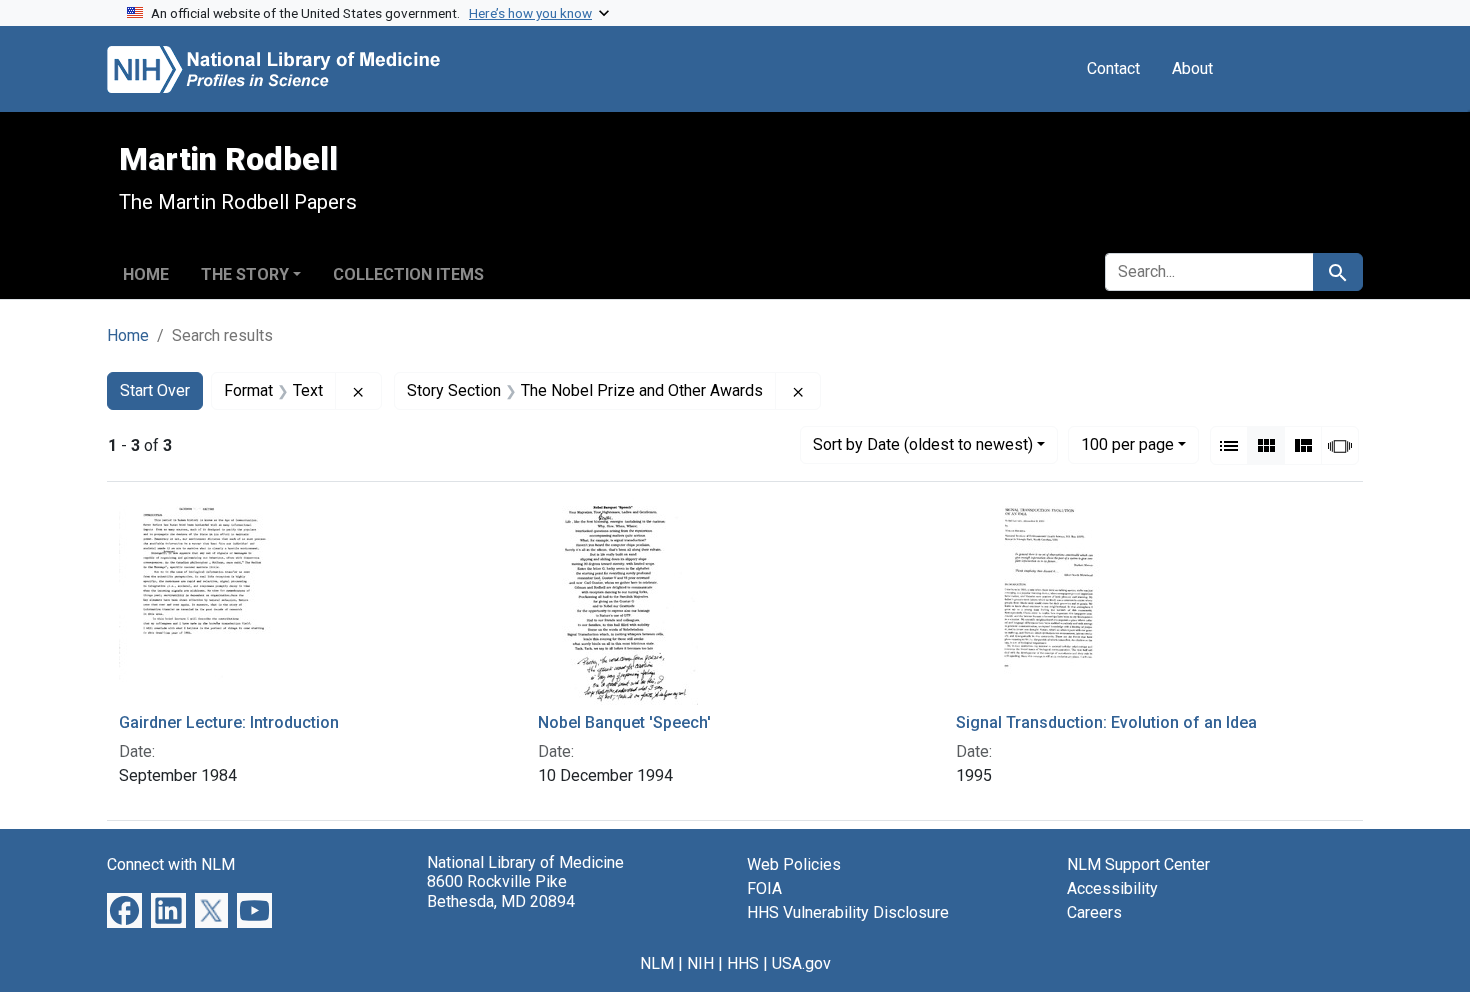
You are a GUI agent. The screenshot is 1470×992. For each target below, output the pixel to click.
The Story (245, 274)
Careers (1094, 912)
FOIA (764, 888)
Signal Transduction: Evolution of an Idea (1106, 722)
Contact (1113, 68)
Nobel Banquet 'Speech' (624, 722)
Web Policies (794, 864)
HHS (743, 963)
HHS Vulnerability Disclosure (848, 912)
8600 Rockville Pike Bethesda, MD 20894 (501, 891)
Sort (923, 444)
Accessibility (1112, 888)
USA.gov (801, 963)
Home (146, 274)
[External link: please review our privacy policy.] (124, 909)
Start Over (155, 390)
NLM (657, 963)
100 (1127, 444)
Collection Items (408, 274)
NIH (700, 963)
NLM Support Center (1138, 864)
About (1192, 68)
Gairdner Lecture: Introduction (229, 722)
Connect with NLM (171, 864)
